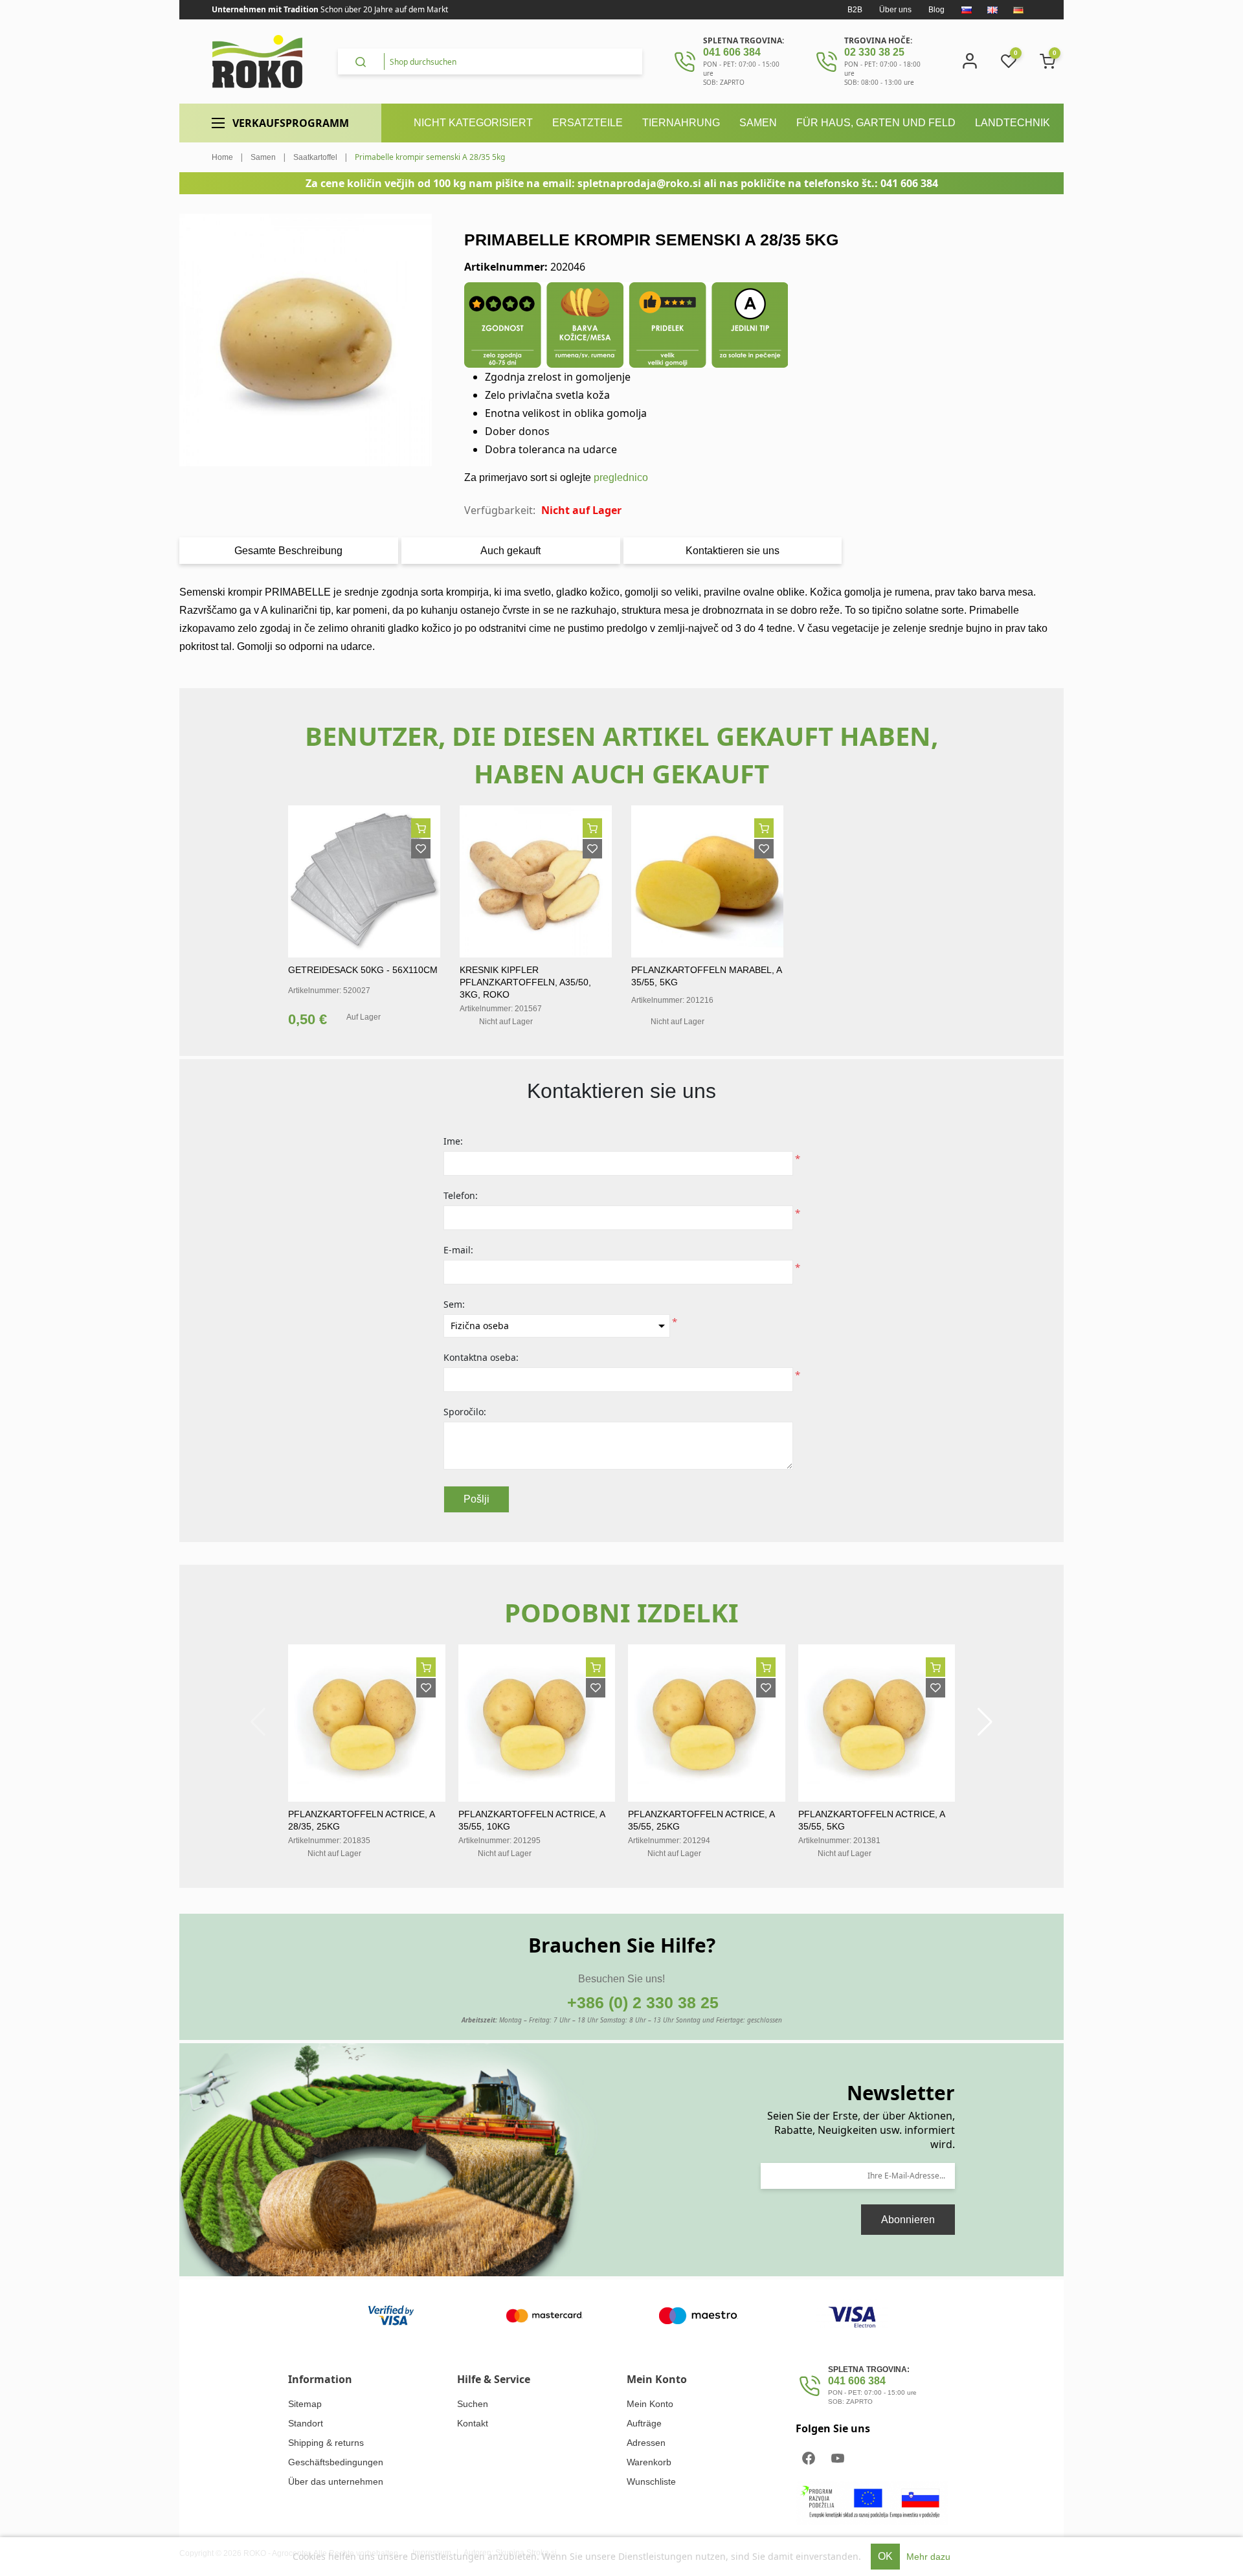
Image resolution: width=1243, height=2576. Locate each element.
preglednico (621, 477)
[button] (985, 1722)
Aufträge (644, 2423)
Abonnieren (908, 2220)
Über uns (895, 10)
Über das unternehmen (336, 2481)
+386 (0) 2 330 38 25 (643, 2002)
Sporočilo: (465, 1412)
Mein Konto (650, 2404)
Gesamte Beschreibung (288, 551)
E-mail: (458, 1250)
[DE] (1018, 10)
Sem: (454, 1304)
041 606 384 (732, 52)
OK (885, 2556)
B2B (855, 10)
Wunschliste (651, 2481)
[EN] (992, 10)
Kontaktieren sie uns (733, 551)
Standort (306, 2423)
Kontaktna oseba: (481, 1357)
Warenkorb (649, 2462)
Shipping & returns (326, 2443)
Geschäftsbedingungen (336, 2462)
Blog (936, 10)
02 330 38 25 (874, 52)
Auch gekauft (510, 551)
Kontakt (473, 2423)
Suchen (473, 2404)
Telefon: (461, 1195)
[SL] (967, 10)
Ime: (453, 1141)
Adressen (646, 2443)
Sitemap (305, 2404)
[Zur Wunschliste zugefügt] (421, 849)
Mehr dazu (928, 2557)
